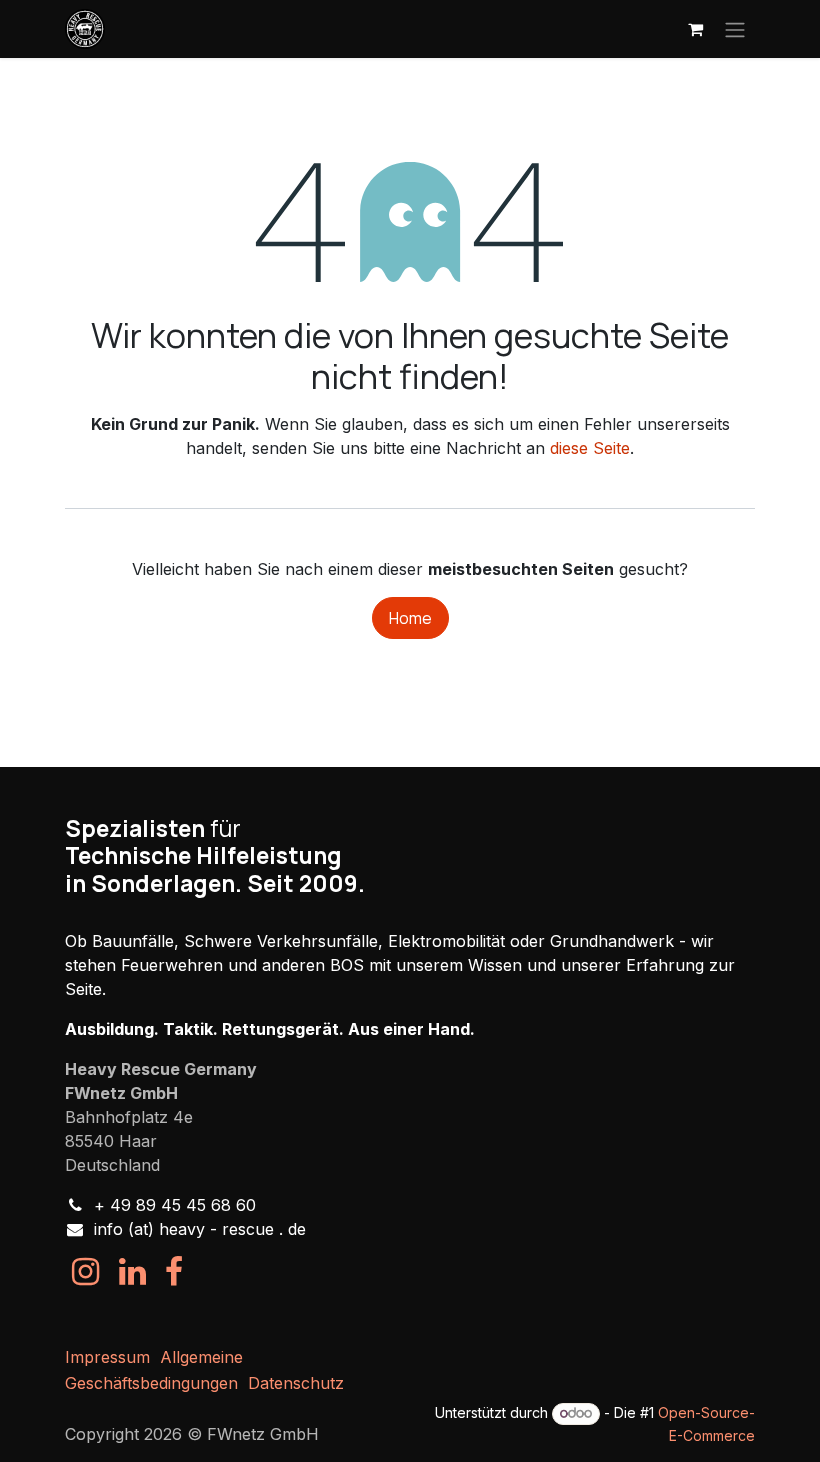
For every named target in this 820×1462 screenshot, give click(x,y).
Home (410, 618)
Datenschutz (296, 1383)
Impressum (107, 1357)
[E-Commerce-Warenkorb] (695, 29)
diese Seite (590, 448)
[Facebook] (174, 1272)
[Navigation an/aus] (735, 29)
